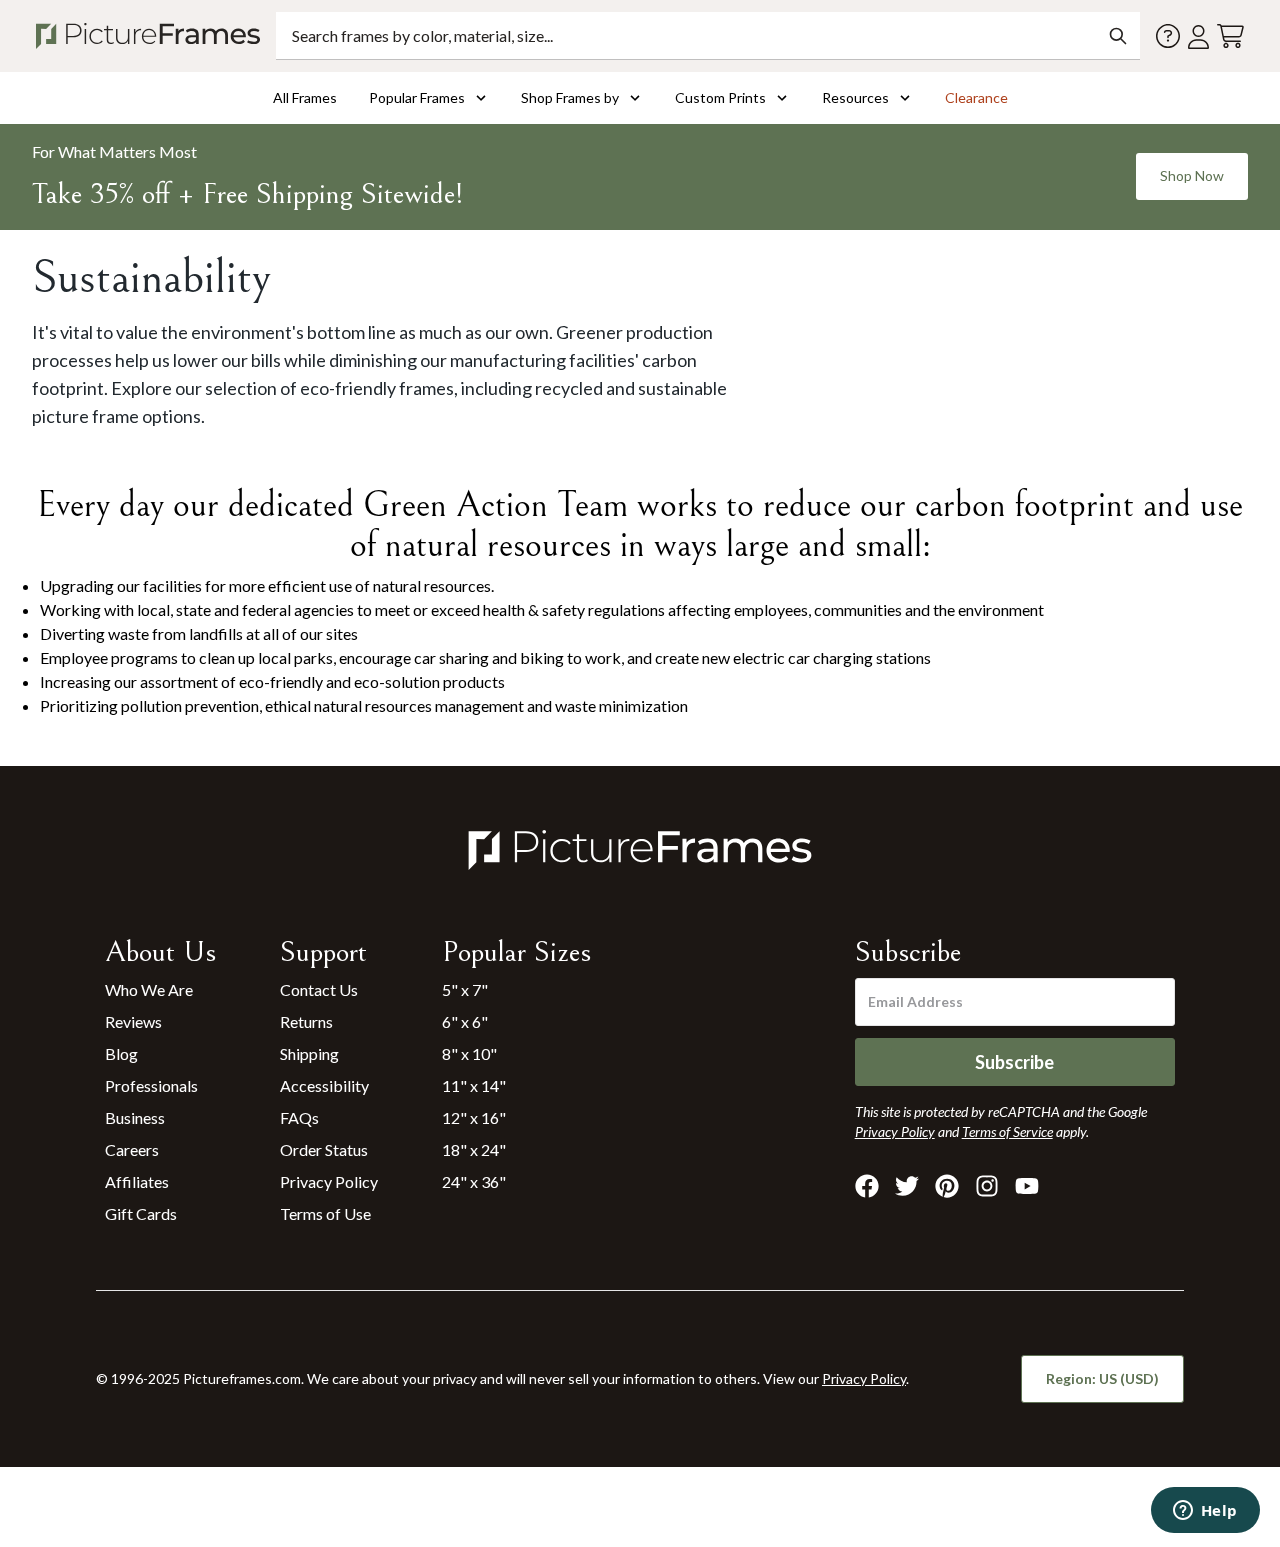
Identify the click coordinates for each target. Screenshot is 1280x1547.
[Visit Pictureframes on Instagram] (987, 1186)
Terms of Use (325, 1213)
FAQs (299, 1117)
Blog (121, 1053)
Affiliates (137, 1181)
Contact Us (319, 989)
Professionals (151, 1085)
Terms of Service (1007, 1131)
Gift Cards (141, 1213)
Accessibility (324, 1085)
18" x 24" (474, 1149)
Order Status (324, 1149)
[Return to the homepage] (152, 36)
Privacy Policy (329, 1181)
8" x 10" (469, 1053)
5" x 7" (465, 989)
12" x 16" (474, 1117)
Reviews (133, 1021)
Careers (132, 1149)
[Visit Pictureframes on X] (907, 1186)
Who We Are (149, 989)
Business (135, 1117)
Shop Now (1192, 175)
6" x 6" (465, 1021)
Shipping (309, 1053)
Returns (306, 1021)
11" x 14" (474, 1085)
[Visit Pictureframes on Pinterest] (947, 1186)
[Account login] (1198, 36)
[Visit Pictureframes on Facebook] (867, 1186)
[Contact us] (1168, 36)
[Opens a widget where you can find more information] (1205, 1512)
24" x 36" (474, 1181)
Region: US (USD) (1102, 1378)
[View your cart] (1230, 36)
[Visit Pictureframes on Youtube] (1027, 1186)
